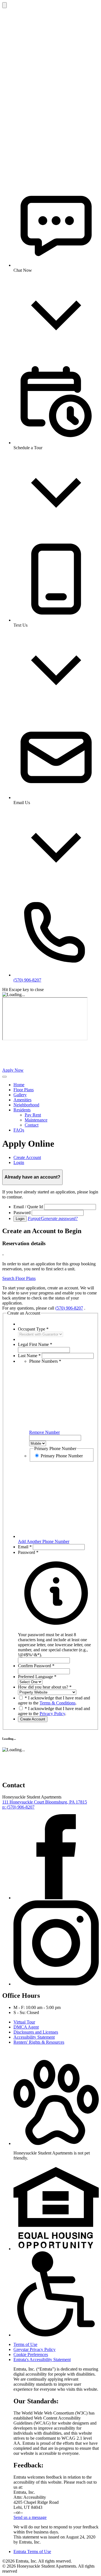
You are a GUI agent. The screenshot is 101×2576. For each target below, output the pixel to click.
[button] (56, 1642)
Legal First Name (35, 1344)
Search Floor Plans (19, 1278)
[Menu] (4, 1077)
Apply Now (13, 1070)
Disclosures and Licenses (36, 2032)
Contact (32, 1125)
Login (20, 1219)
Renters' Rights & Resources (39, 2042)
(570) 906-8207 (69, 1308)
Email (25, 1547)
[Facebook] (56, 1898)
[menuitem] (56, 1085)
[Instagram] (56, 1984)
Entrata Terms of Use (32, 2552)
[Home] (44, 1065)
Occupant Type (33, 1329)
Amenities (22, 1100)
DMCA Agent (26, 2027)
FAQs (19, 1130)
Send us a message (30, 2517)
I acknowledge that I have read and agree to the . (54, 1700)
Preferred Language (37, 1677)
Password (22, 1213)
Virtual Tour (24, 2022)
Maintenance (36, 1120)
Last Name (29, 1356)
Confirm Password (36, 1666)
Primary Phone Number (62, 1456)
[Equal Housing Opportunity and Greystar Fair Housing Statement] (56, 2249)
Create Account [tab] (27, 1157)
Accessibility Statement (34, 2037)
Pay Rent (33, 1115)
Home (19, 1085)
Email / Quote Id (28, 1207)
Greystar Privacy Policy (35, 2349)
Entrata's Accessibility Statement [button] (42, 2360)
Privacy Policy (52, 1714)
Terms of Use (25, 2344)
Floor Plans (24, 1090)
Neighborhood (26, 1105)
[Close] (4, 5)
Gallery (20, 1095)
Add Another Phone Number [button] (44, 1541)
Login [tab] (19, 1162)
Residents (22, 1110)
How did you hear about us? (45, 1687)
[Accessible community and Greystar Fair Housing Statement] (56, 2335)
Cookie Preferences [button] (31, 2354)
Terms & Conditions (58, 1703)
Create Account (33, 1719)
